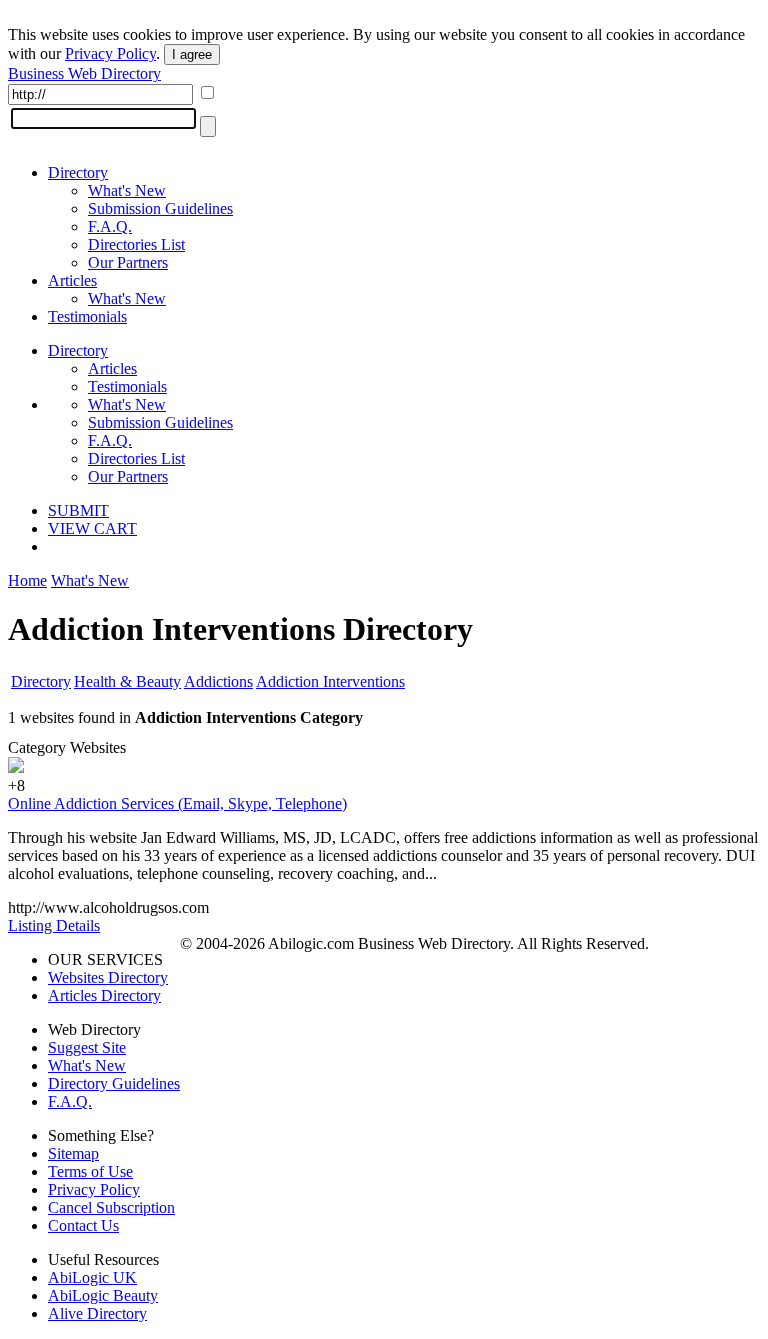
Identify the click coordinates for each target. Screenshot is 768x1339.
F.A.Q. (110, 226)
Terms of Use (90, 1171)
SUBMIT (78, 510)
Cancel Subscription (111, 1207)
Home (27, 580)
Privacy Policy (110, 53)
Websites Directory (108, 977)
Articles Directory (104, 995)
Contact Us (83, 1225)
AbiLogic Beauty (103, 1295)
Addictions (218, 681)
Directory (78, 172)
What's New (127, 190)
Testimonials (87, 316)
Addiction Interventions (330, 681)
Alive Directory (97, 1313)
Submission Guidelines (160, 208)
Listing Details (54, 925)
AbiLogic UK (92, 1277)
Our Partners (128, 262)
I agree (192, 54)
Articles (72, 280)
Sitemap (73, 1153)
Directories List (136, 244)
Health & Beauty (127, 681)
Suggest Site (87, 1047)
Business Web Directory (84, 73)
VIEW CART (92, 528)
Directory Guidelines (114, 1083)
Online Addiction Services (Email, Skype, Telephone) (177, 803)
